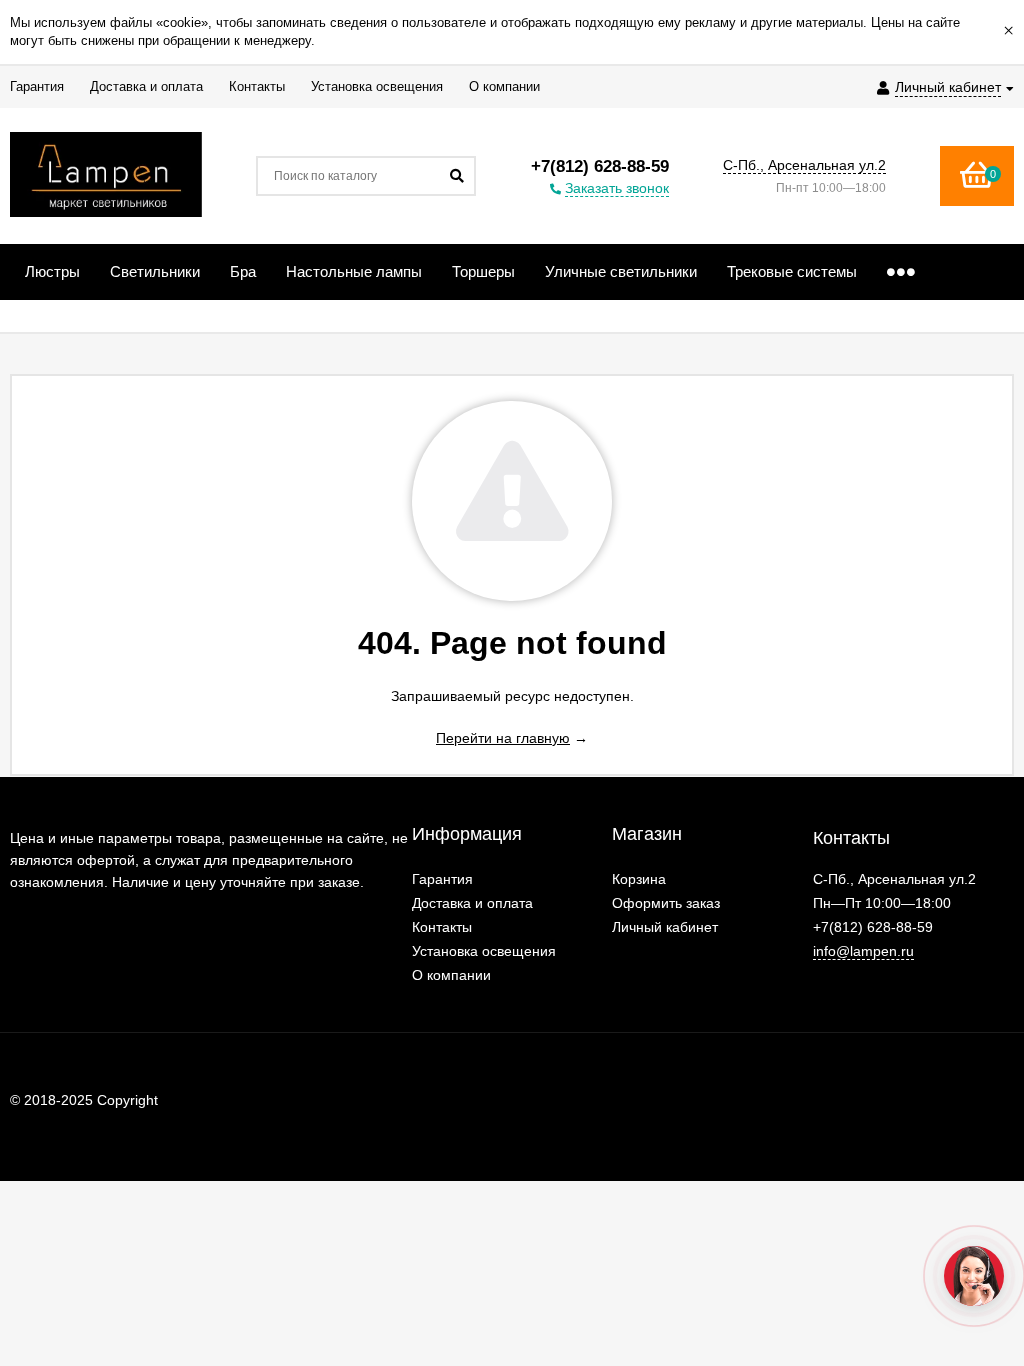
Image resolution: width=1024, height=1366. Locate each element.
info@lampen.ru (863, 951)
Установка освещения (484, 951)
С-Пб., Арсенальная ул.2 (804, 165)
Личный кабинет (665, 927)
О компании (451, 975)
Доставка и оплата (472, 903)
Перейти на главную (503, 738)
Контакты (442, 927)
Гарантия (442, 879)
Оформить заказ (666, 903)
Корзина (639, 879)
